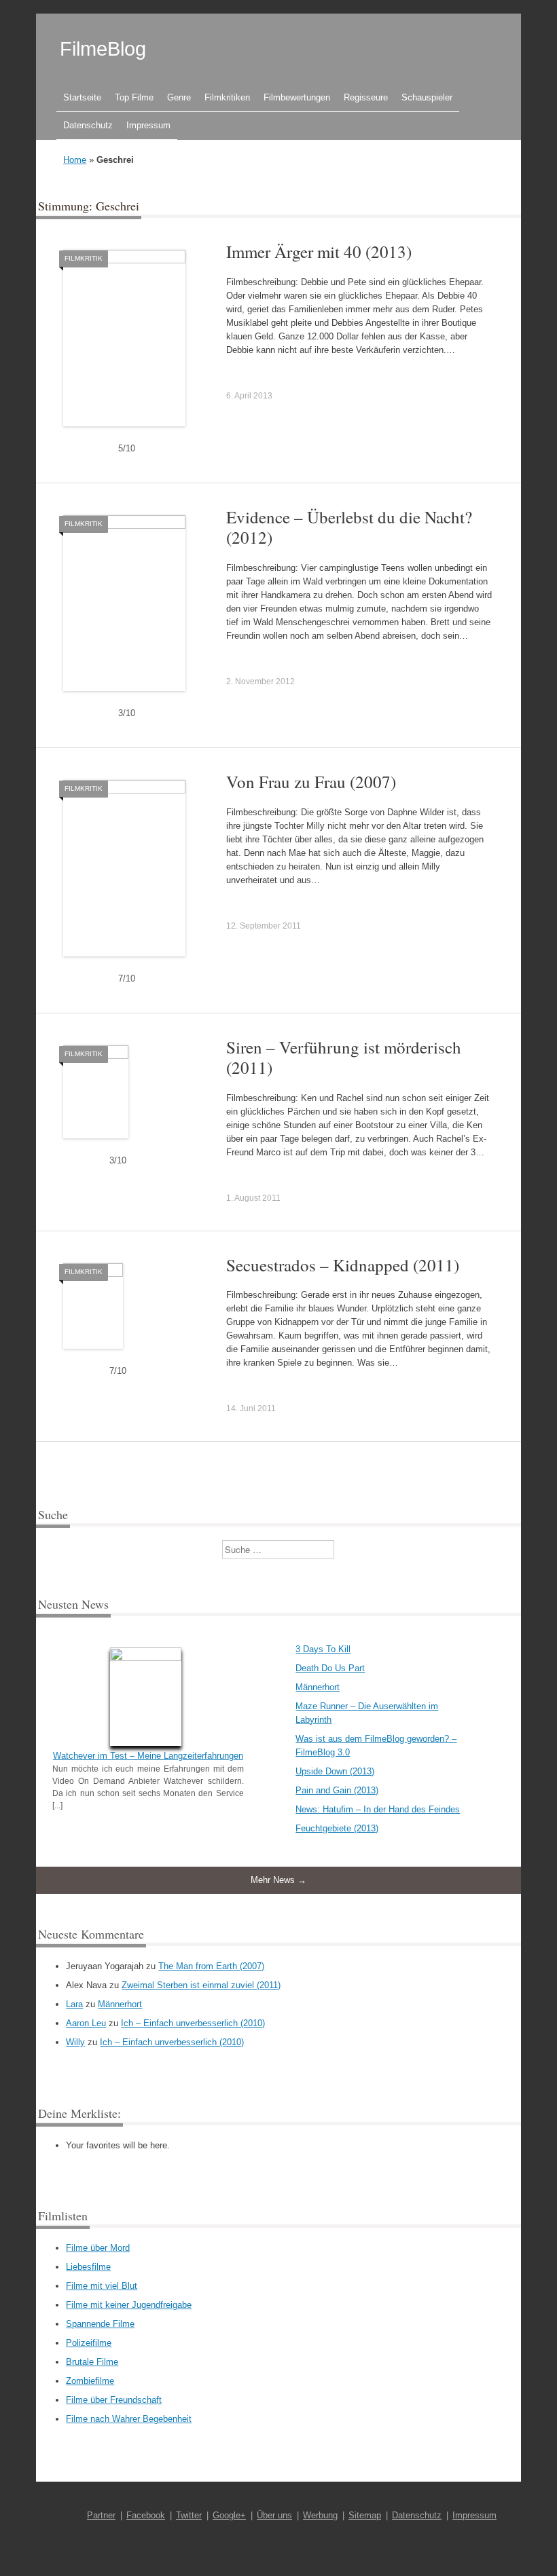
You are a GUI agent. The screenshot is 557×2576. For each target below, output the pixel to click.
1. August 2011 (253, 1198)
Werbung (320, 2515)
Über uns (274, 2515)
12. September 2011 (264, 926)
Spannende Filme (100, 2324)
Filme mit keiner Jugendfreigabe (129, 2305)
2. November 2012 (260, 682)
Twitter (189, 2515)
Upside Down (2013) (335, 1771)
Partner (101, 2515)
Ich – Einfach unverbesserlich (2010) (193, 2023)
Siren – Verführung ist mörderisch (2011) (344, 1057)
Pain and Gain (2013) (337, 1790)
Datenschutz (88, 125)
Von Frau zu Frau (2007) (311, 782)
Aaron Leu (86, 2023)
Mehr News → (278, 1880)
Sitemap (365, 2515)
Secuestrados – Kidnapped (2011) (343, 1265)
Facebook (146, 2515)
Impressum (148, 125)
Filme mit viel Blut (102, 2286)
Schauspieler (427, 97)
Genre (179, 97)
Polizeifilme (89, 2343)
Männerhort (318, 1687)
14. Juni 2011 (251, 1408)
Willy (75, 2042)
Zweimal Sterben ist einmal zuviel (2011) (201, 1985)
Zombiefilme (90, 2381)
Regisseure (366, 97)
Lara (74, 2004)
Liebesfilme (88, 2267)
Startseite (82, 97)
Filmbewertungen (297, 97)
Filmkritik (84, 258)
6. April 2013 (249, 396)
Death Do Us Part (330, 1668)
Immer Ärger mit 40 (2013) (319, 251)
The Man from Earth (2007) (211, 1966)
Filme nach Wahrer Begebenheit (129, 2419)
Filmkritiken (227, 97)
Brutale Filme (92, 2362)
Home (75, 160)
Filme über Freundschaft (114, 2400)
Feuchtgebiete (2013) (337, 1828)
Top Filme (134, 97)
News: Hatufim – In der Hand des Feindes (378, 1809)
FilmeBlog (103, 49)
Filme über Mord (98, 2248)
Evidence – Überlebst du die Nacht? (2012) (349, 527)
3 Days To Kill (323, 1649)
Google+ (229, 2515)
